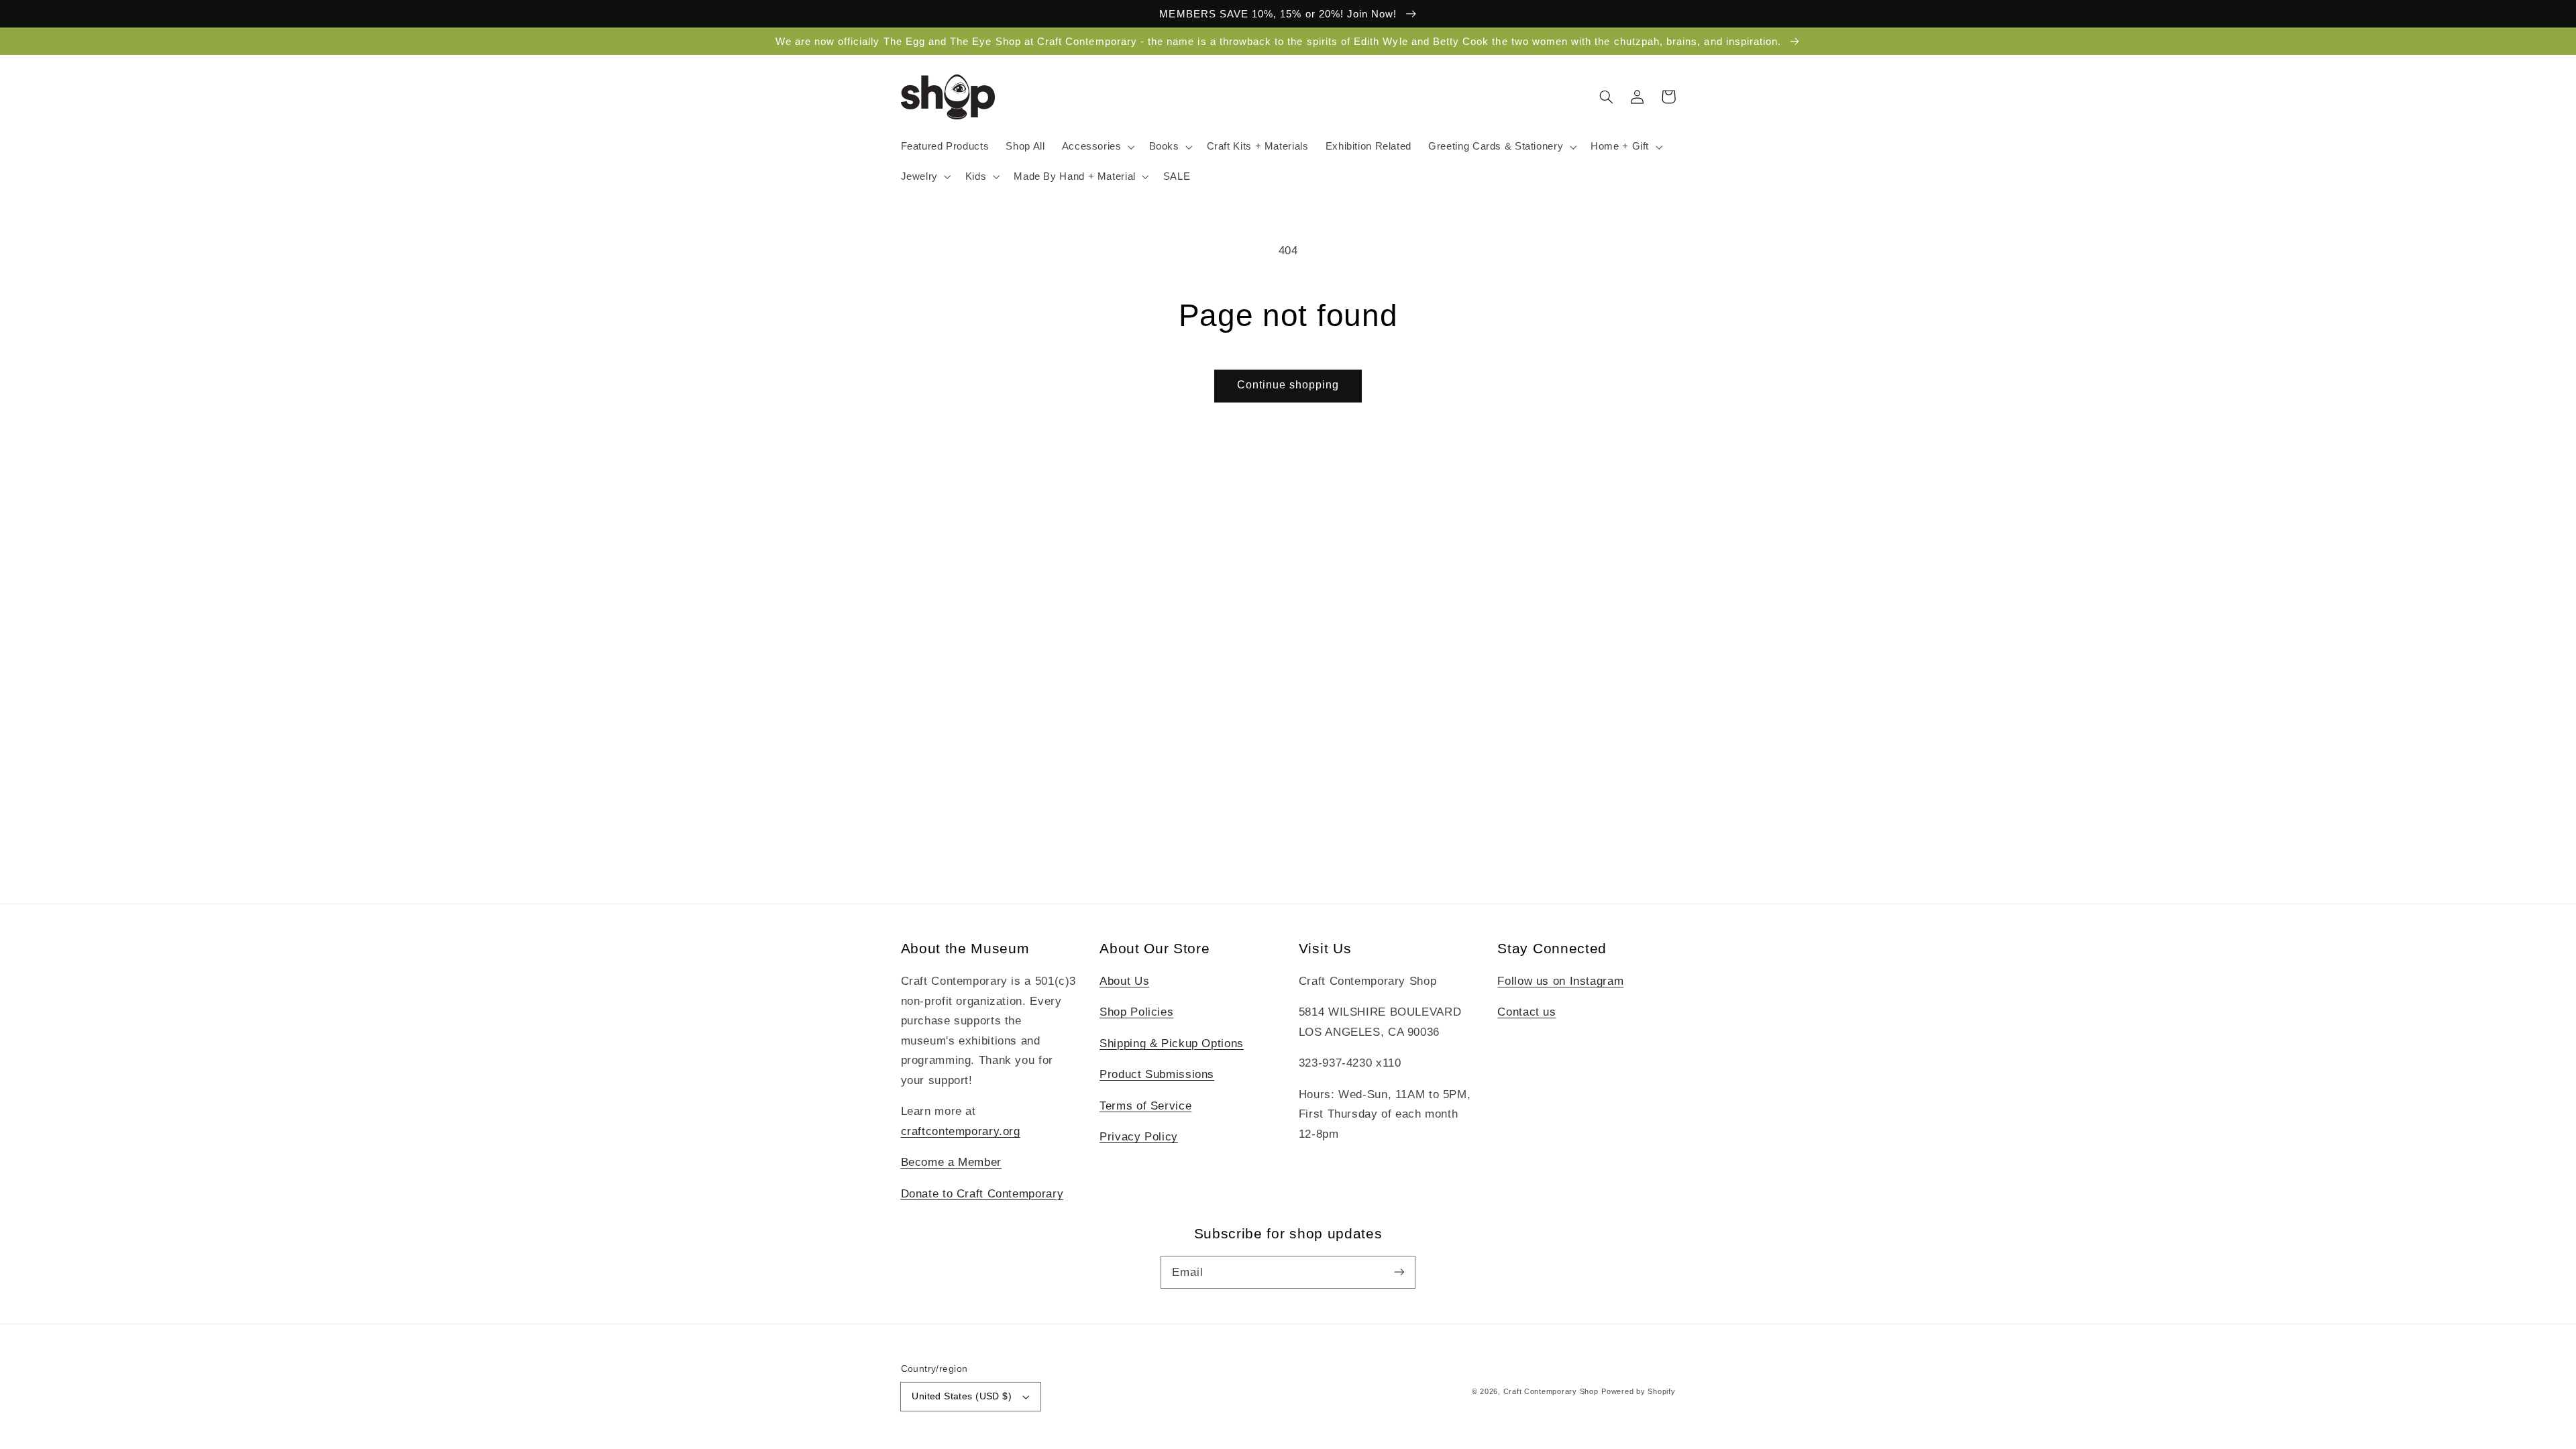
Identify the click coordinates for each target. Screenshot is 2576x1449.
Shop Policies (1136, 1012)
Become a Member (951, 1162)
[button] (1097, 147)
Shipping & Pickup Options (1172, 1043)
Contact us (1526, 1012)
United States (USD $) (962, 1396)
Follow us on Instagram (1560, 981)
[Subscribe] (1399, 1272)
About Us (1124, 981)
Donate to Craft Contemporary (982, 1194)
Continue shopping (1288, 385)
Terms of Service (1145, 1106)
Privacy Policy (1139, 1137)
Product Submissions (1157, 1074)
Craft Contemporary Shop (1551, 1391)
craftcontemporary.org (961, 1131)
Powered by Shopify (1638, 1391)
